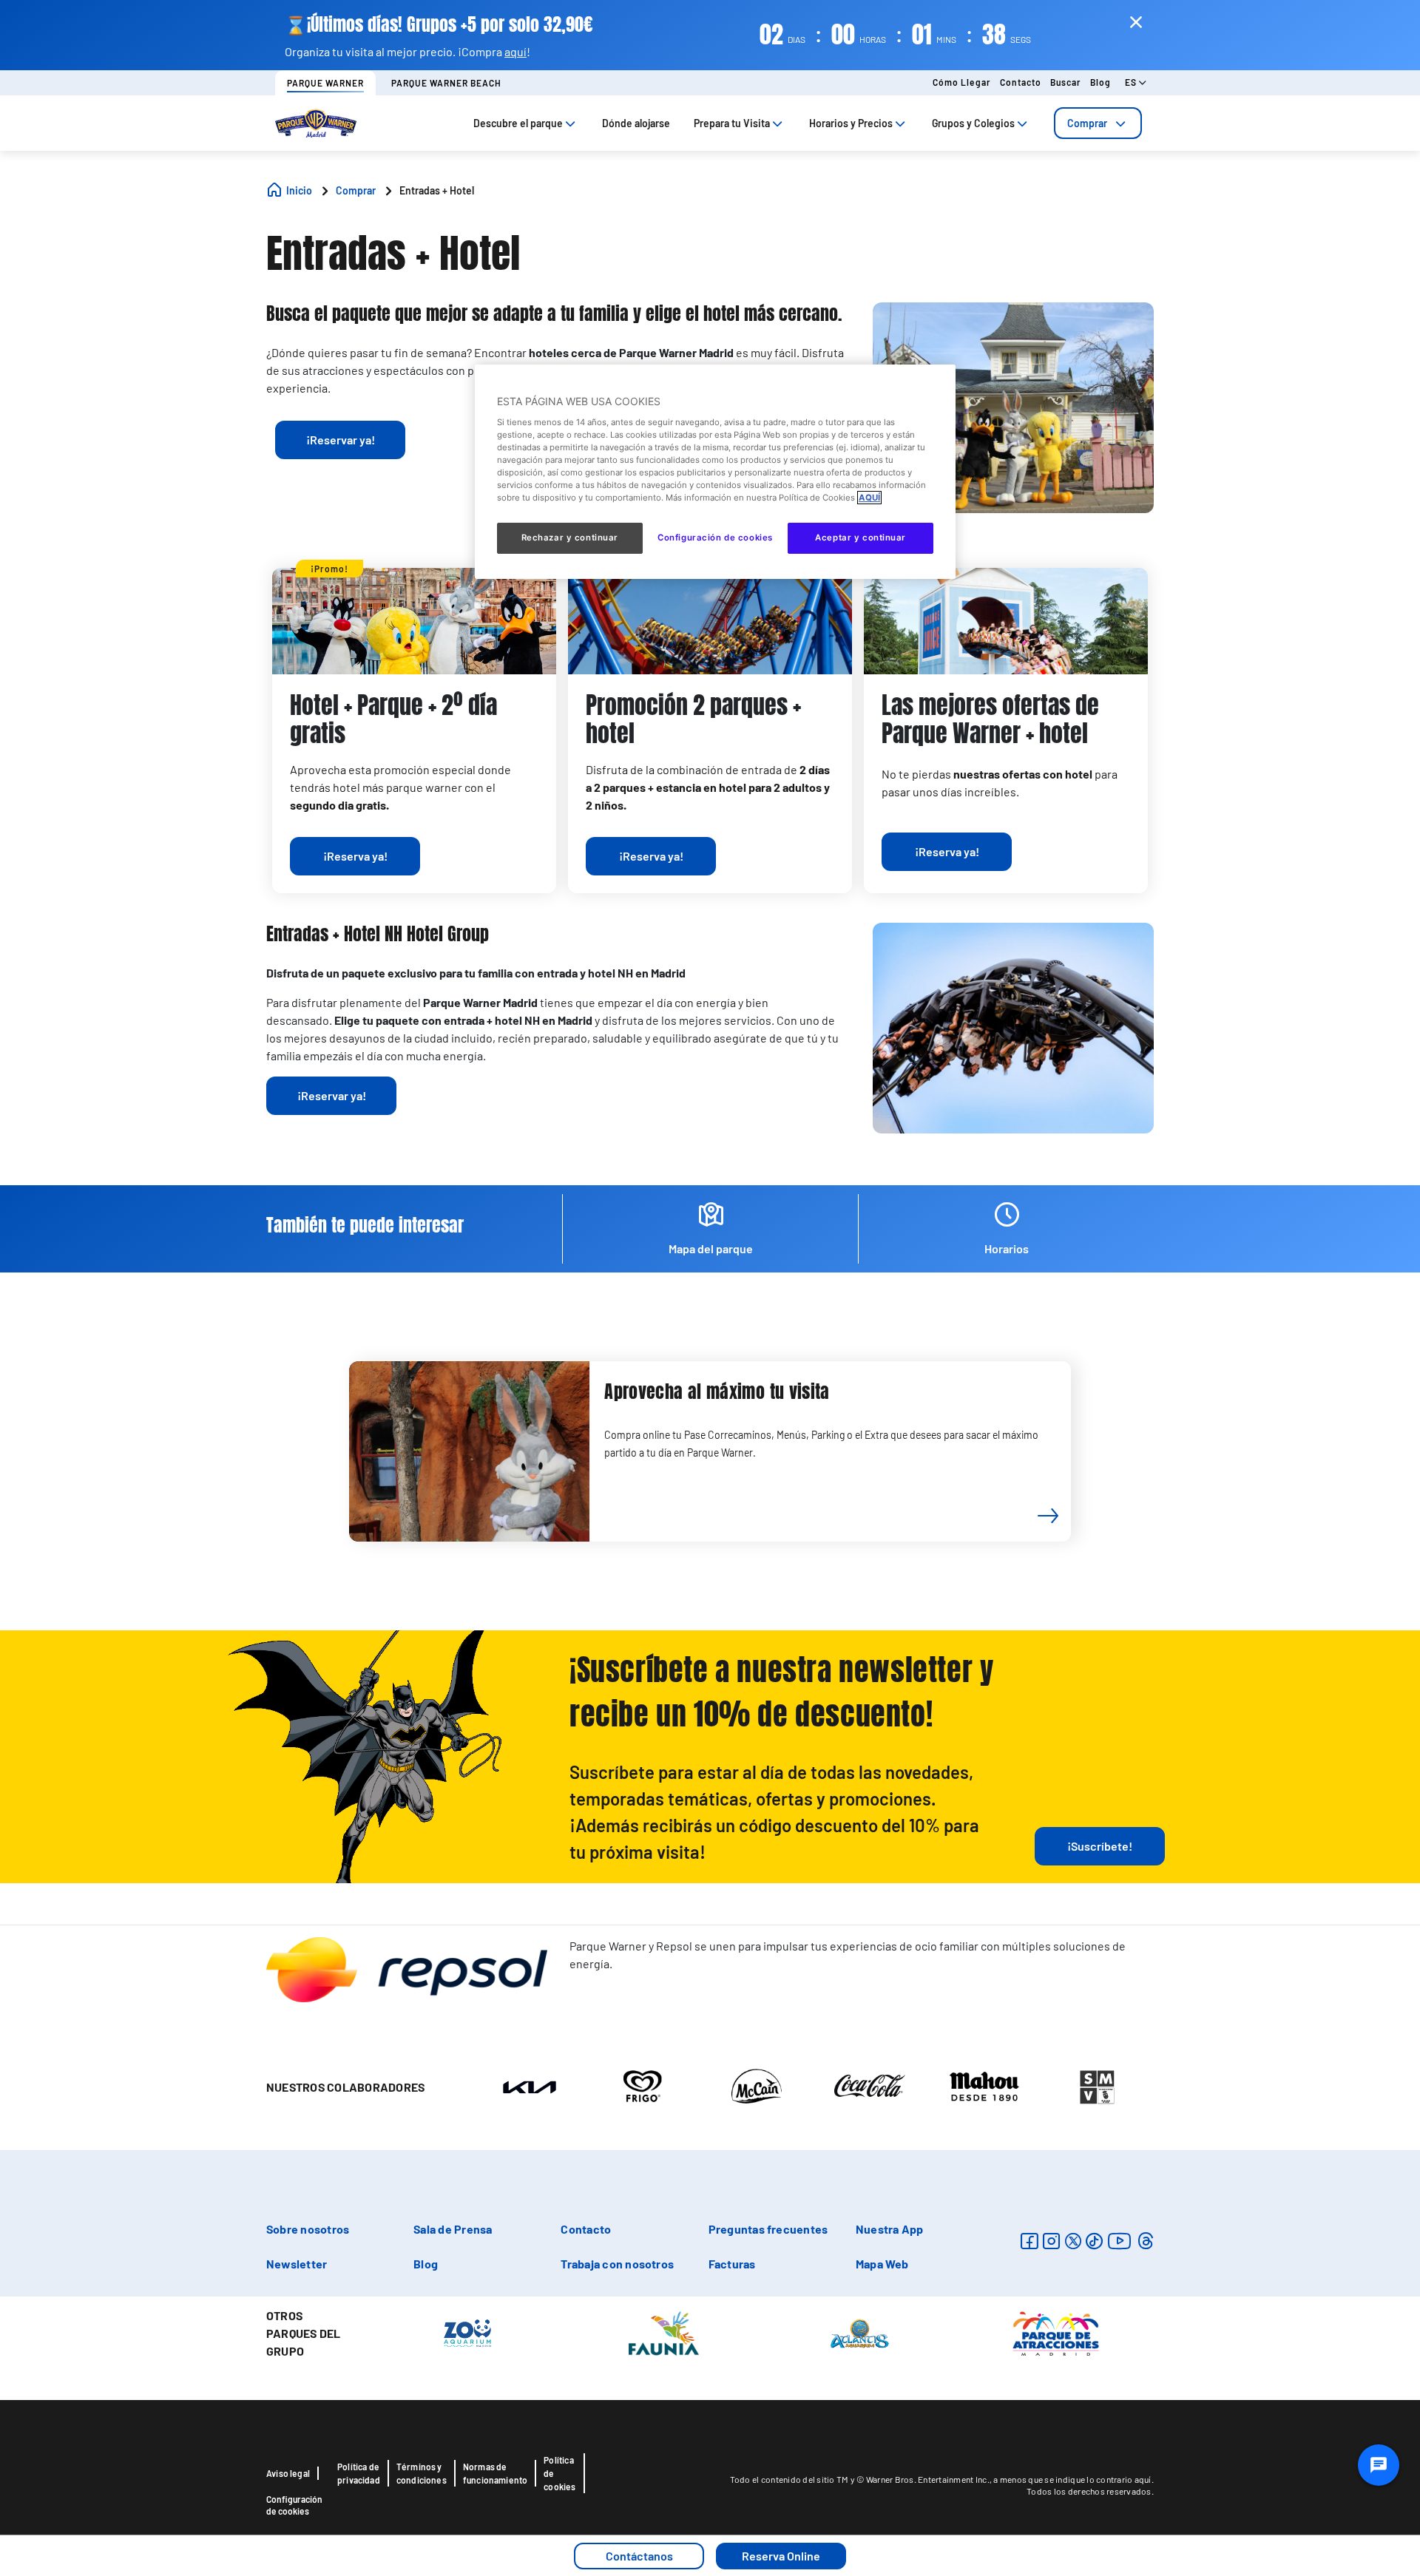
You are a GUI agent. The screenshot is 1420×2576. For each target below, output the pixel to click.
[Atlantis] (860, 2333)
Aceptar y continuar (861, 538)
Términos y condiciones (422, 2473)
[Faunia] (664, 2333)
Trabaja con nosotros (617, 2264)
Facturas (732, 2264)
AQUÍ (869, 498)
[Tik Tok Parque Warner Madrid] (1094, 2241)
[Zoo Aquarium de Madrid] (467, 2333)
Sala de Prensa (453, 2229)
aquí (515, 51)
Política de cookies (559, 2473)
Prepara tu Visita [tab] (732, 123)
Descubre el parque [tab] (518, 123)
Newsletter (297, 2264)
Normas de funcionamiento (496, 2473)
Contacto (1021, 82)
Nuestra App (890, 2229)
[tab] (1098, 123)
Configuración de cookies (294, 2505)
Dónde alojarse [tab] (636, 123)
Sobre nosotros (308, 2229)
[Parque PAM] (1056, 2333)
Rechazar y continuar (570, 538)
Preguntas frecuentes (768, 2229)
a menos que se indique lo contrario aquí (1072, 2479)
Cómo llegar (962, 82)
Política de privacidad (359, 2473)
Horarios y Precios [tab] (851, 123)
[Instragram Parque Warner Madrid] (1051, 2241)
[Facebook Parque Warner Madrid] (1029, 2241)
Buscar (1066, 82)
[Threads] (1145, 2241)
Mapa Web (882, 2264)
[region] (715, 472)
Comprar (1087, 123)
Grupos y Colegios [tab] (973, 123)
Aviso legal (288, 2473)
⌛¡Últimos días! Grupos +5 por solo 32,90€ (439, 25)
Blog (1100, 82)
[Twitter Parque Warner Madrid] (1073, 2241)
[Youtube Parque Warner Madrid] (1120, 2241)
